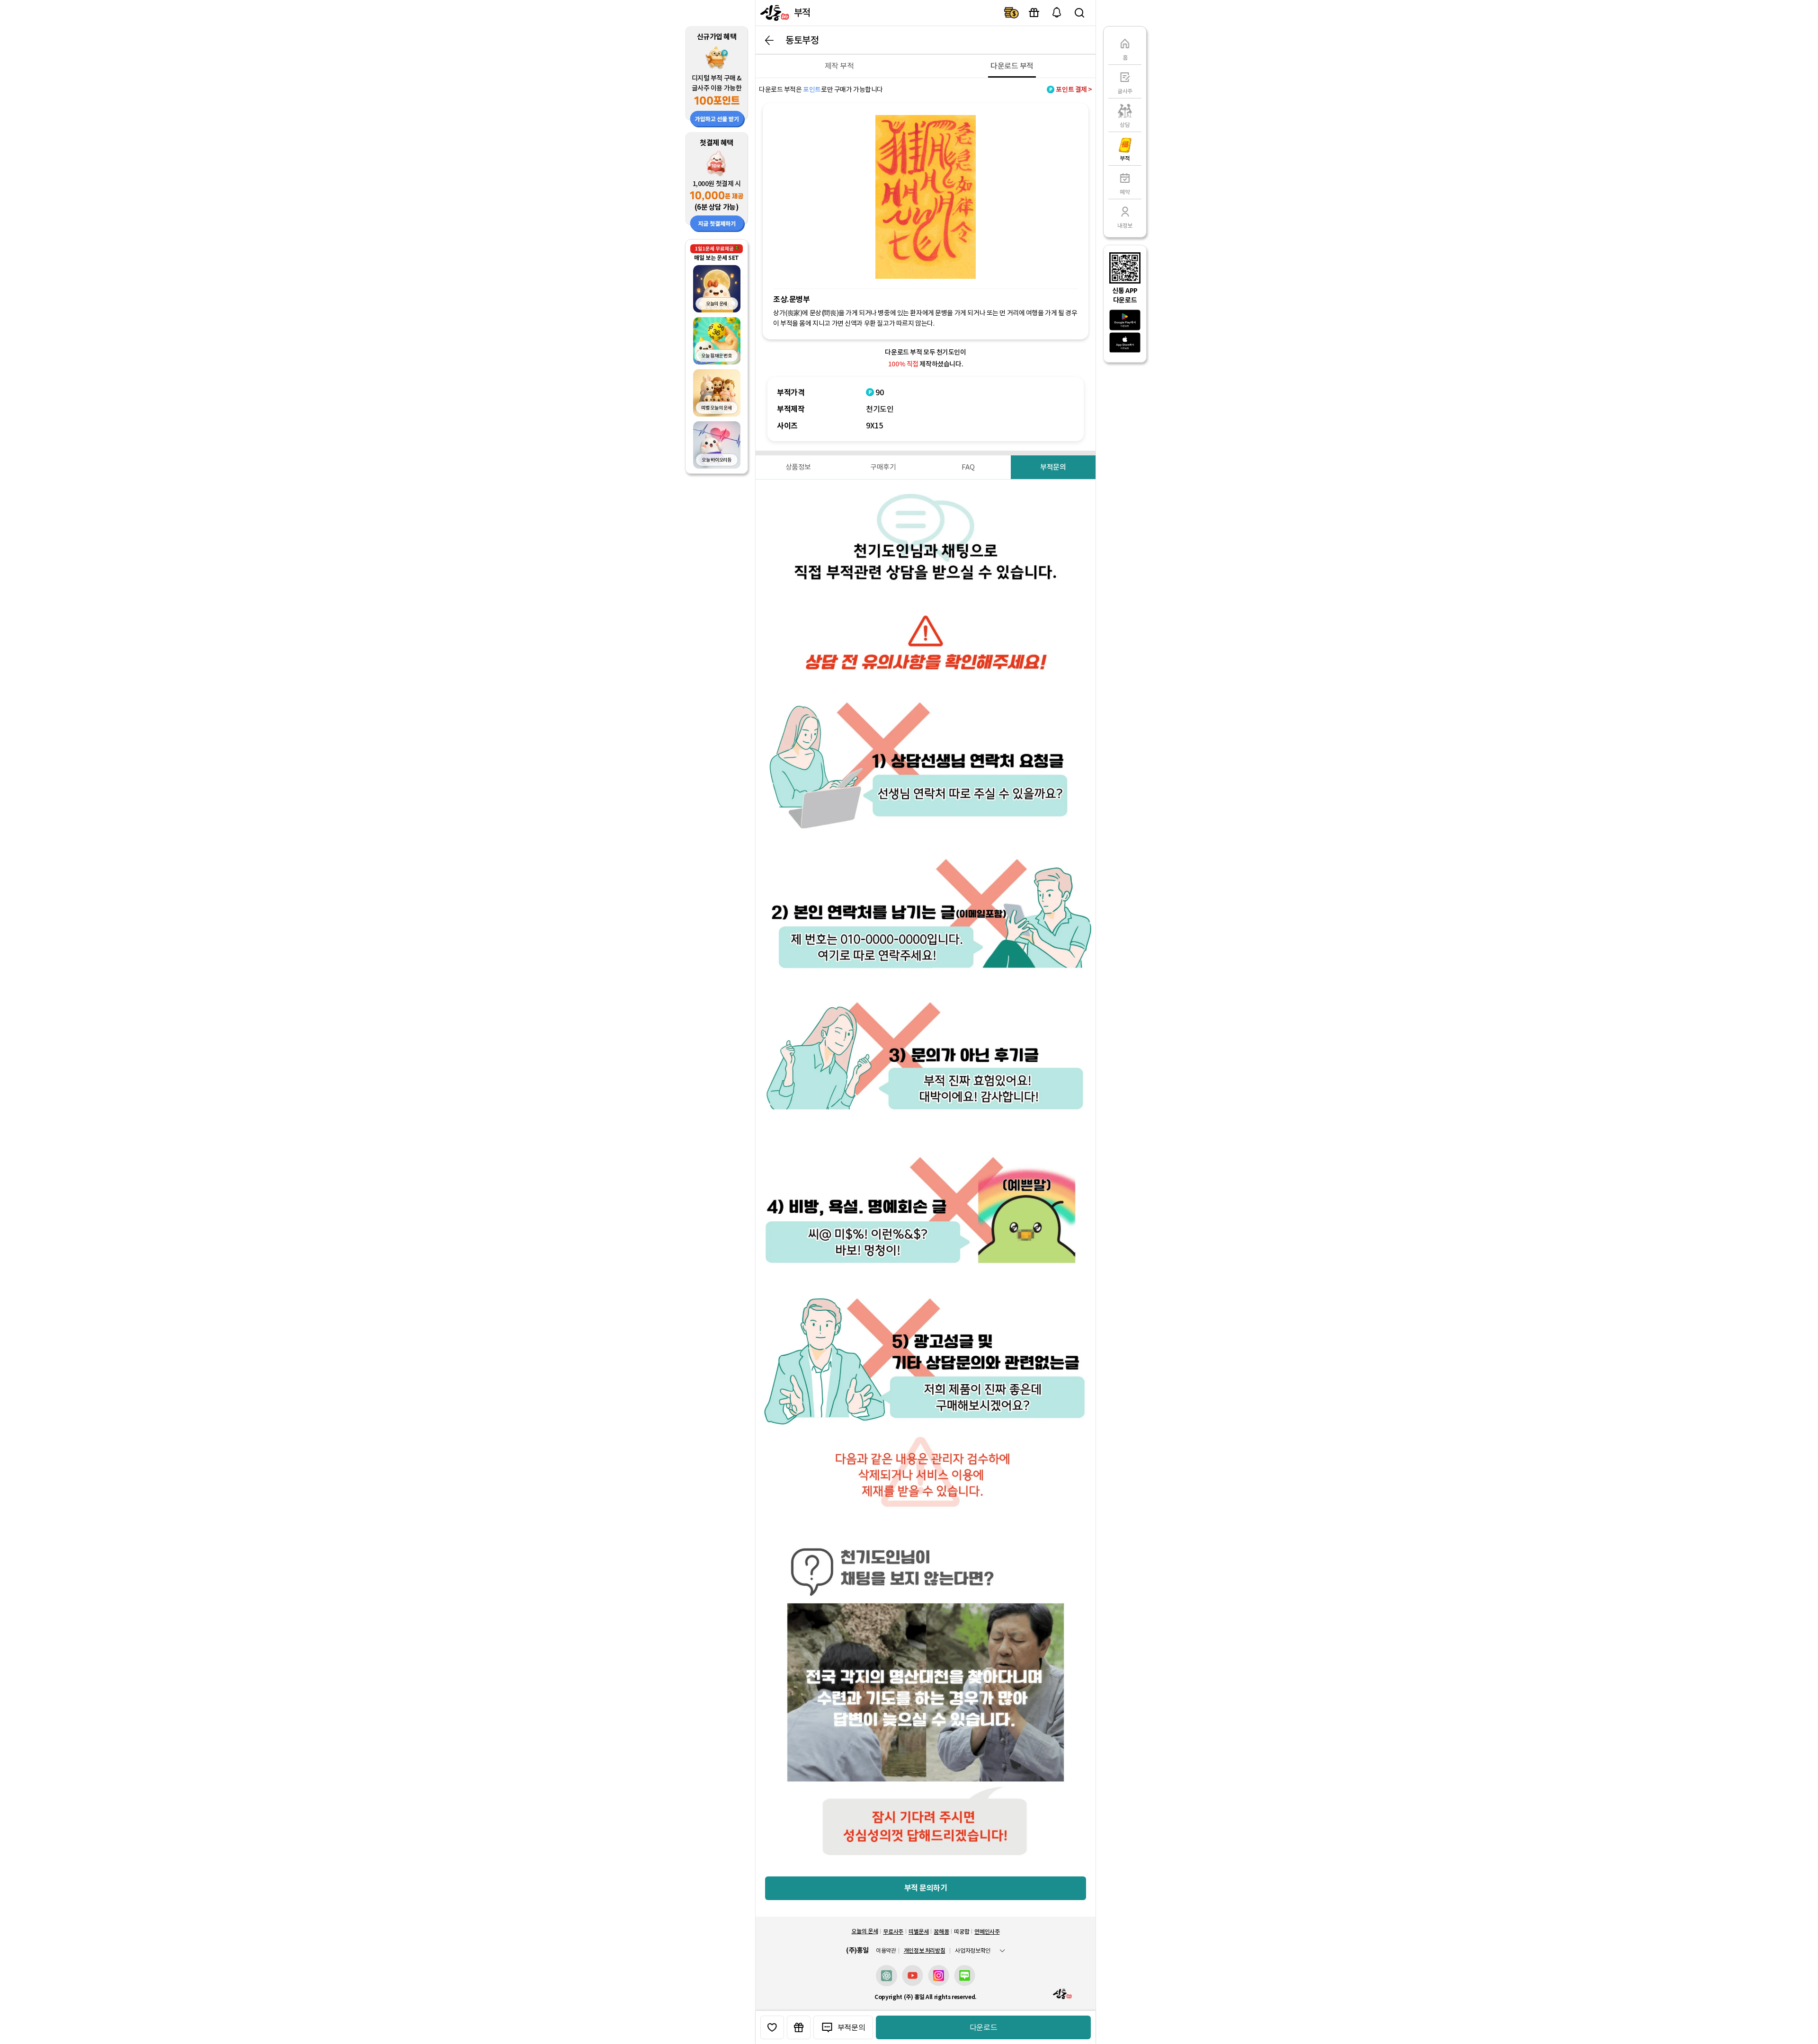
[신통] (774, 13)
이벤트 (1034, 13)
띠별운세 (919, 1932)
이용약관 (886, 1951)
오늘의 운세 (864, 1931)
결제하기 (1011, 13)
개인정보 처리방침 (925, 1951)
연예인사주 (987, 1932)
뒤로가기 (769, 40)
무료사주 (893, 1932)
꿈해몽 (941, 1932)
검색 (1079, 13)
